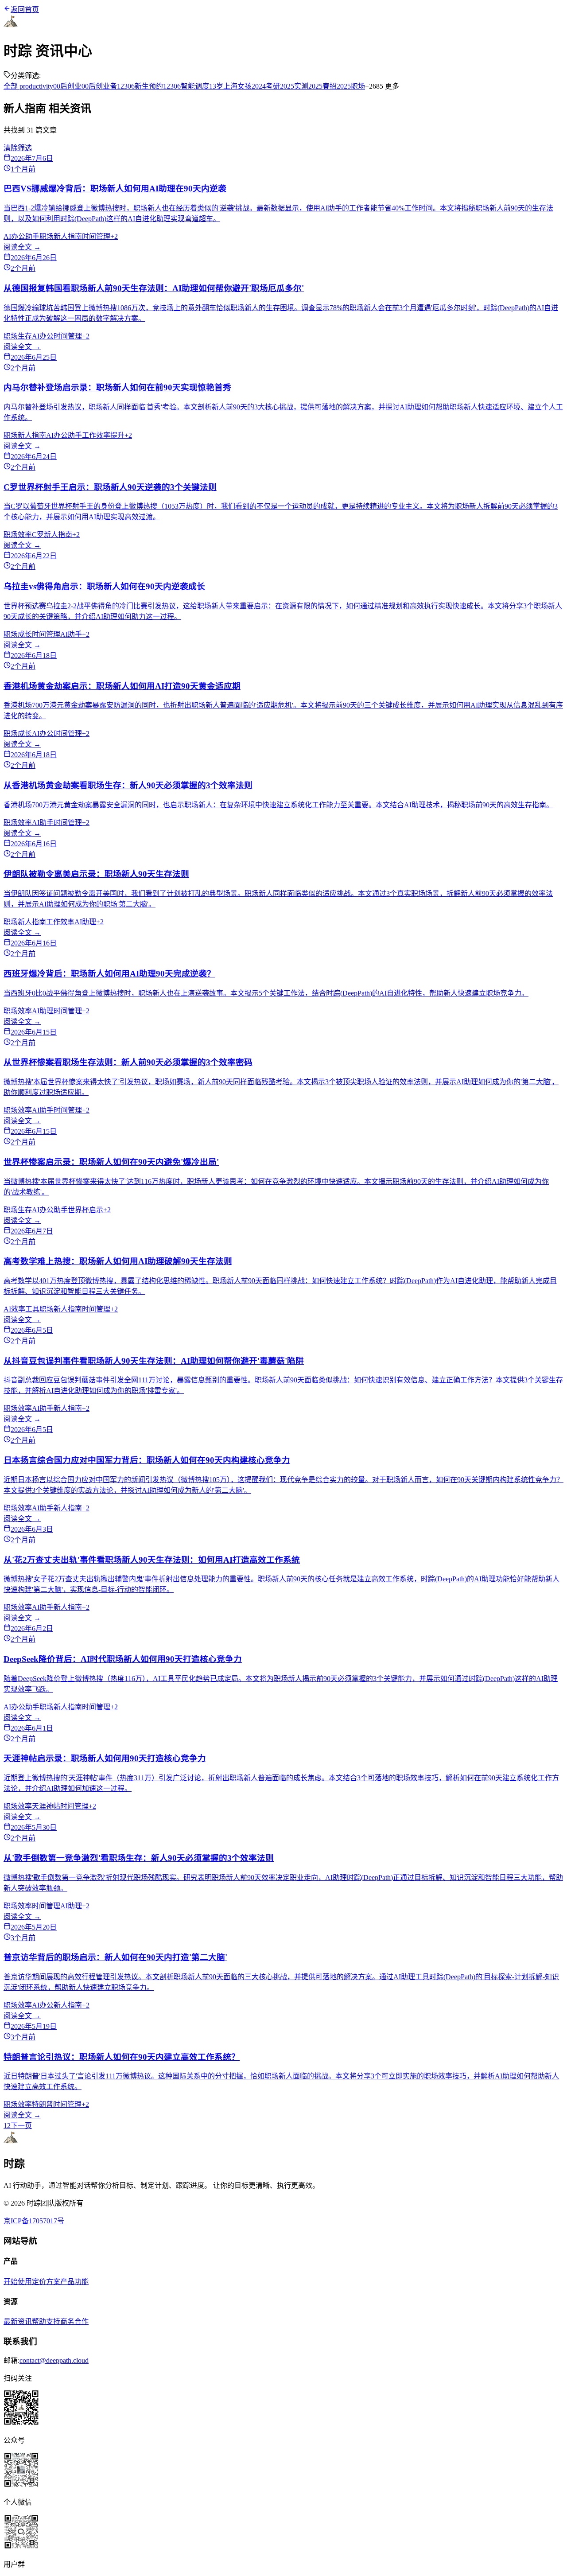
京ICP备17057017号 (34, 2221)
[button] (283, 2409)
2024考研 (266, 86)
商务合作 (74, 2321)
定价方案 (46, 2282)
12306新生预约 (140, 86)
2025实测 (294, 86)
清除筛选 (18, 148)
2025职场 (351, 86)
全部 (11, 86)
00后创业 (67, 86)
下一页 (21, 2126)
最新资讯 (18, 2321)
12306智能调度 (186, 86)
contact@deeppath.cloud (54, 2360)
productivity (35, 86)
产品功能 (74, 2282)
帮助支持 (46, 2321)
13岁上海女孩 (230, 86)
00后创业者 (99, 86)
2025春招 (322, 86)
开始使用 (18, 2282)
